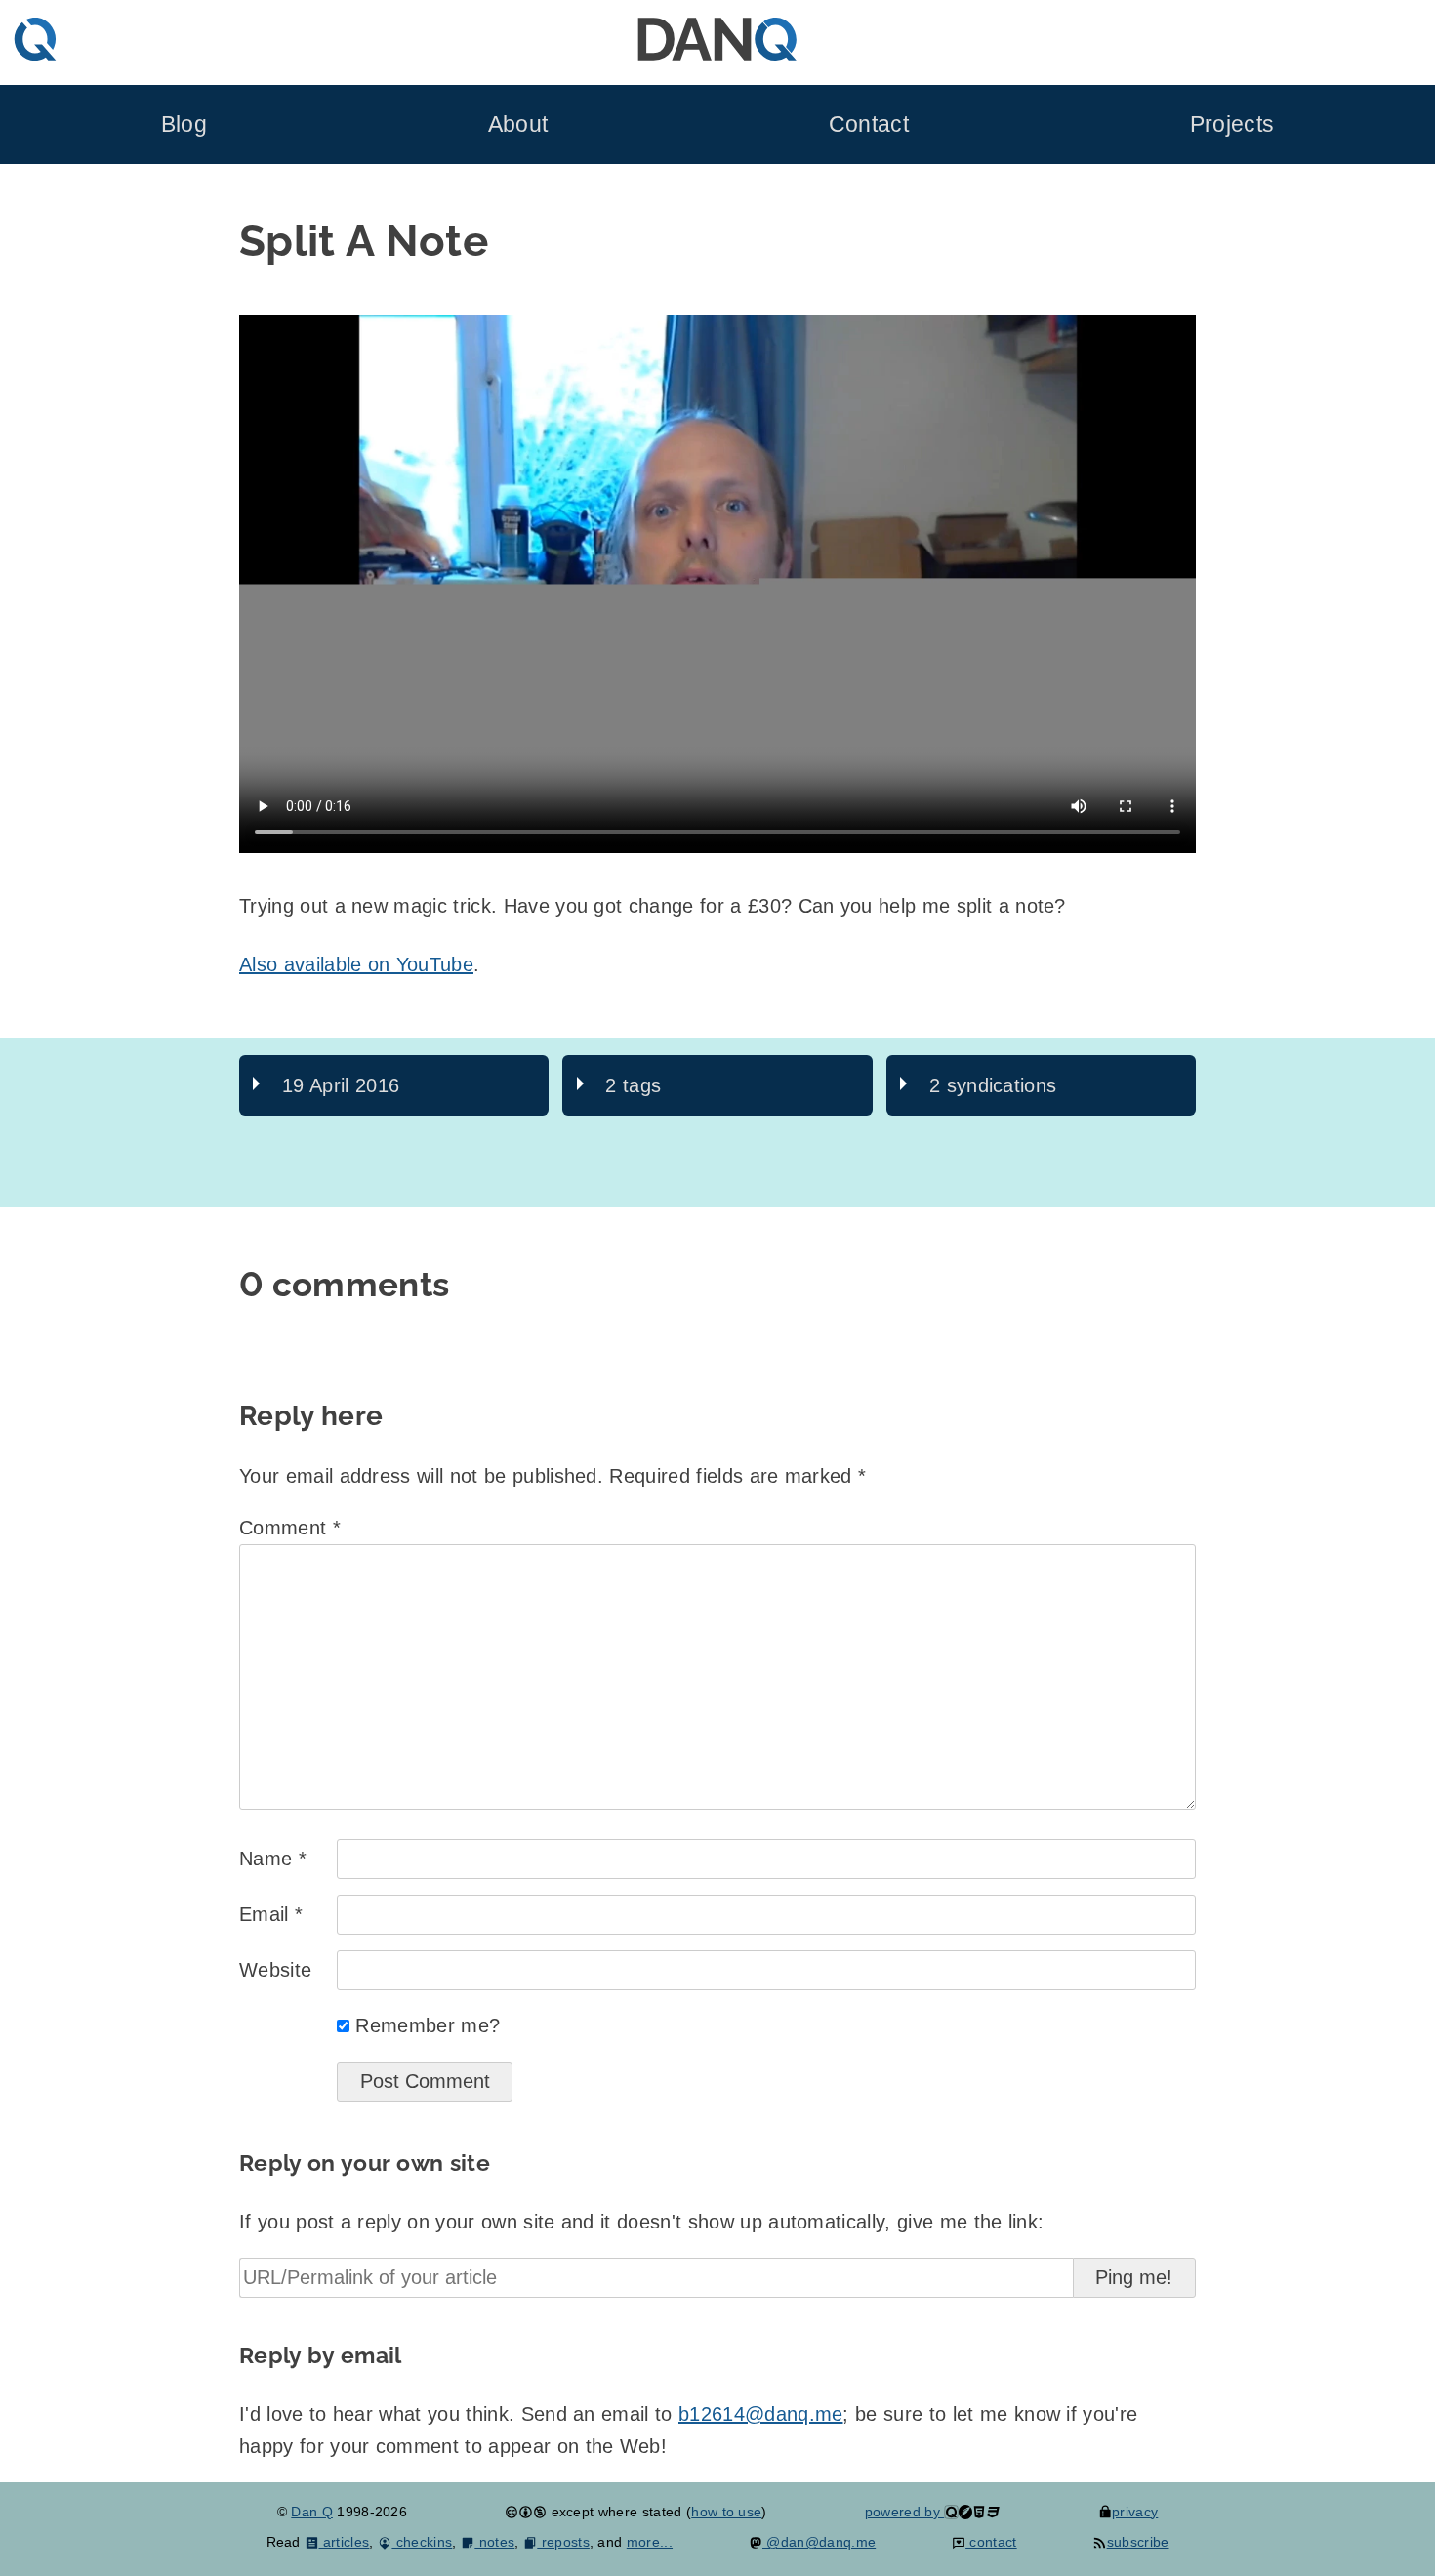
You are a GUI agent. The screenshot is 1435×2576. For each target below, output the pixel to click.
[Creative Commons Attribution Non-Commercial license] (526, 2512)
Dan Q (312, 2512)
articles (344, 2542)
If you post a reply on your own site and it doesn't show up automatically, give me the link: (641, 2222)
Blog (184, 124)
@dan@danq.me (819, 2542)
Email (271, 1914)
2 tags (633, 1085)
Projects (1232, 124)
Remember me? (428, 2025)
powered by (905, 2512)
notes (494, 2542)
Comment (290, 1528)
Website (275, 1970)
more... (650, 2542)
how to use (726, 2512)
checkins (422, 2542)
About (518, 124)
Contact (869, 124)
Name (273, 1859)
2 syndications (993, 1085)
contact (991, 2542)
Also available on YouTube (356, 964)
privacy (1135, 2512)
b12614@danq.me (760, 2414)
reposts (563, 2542)
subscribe (1138, 2542)
